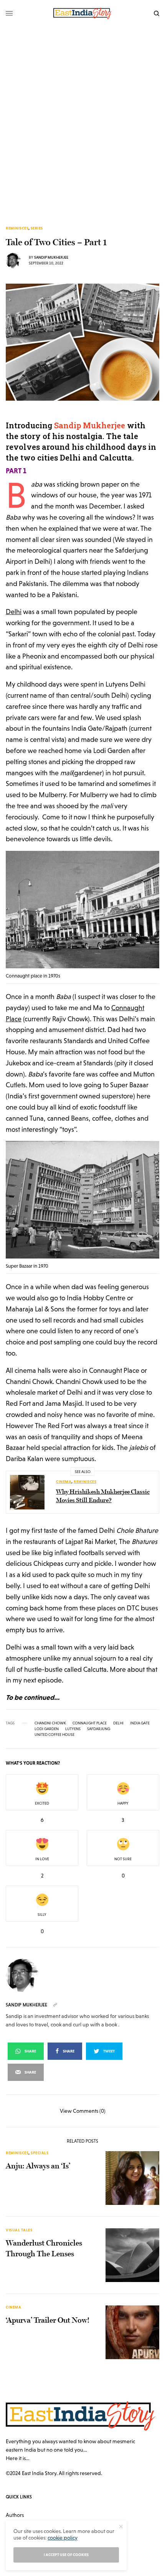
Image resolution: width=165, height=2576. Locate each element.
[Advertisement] (82, 113)
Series (37, 228)
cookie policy (63, 2538)
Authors (15, 2515)
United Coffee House (54, 1735)
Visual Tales (19, 2230)
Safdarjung (99, 1729)
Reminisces (17, 228)
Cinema (64, 1482)
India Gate (140, 1723)
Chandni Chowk (50, 1723)
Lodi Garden (47, 1729)
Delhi (14, 612)
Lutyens (73, 1729)
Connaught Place (90, 1723)
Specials (40, 2153)
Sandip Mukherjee (51, 257)
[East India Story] (82, 13)
